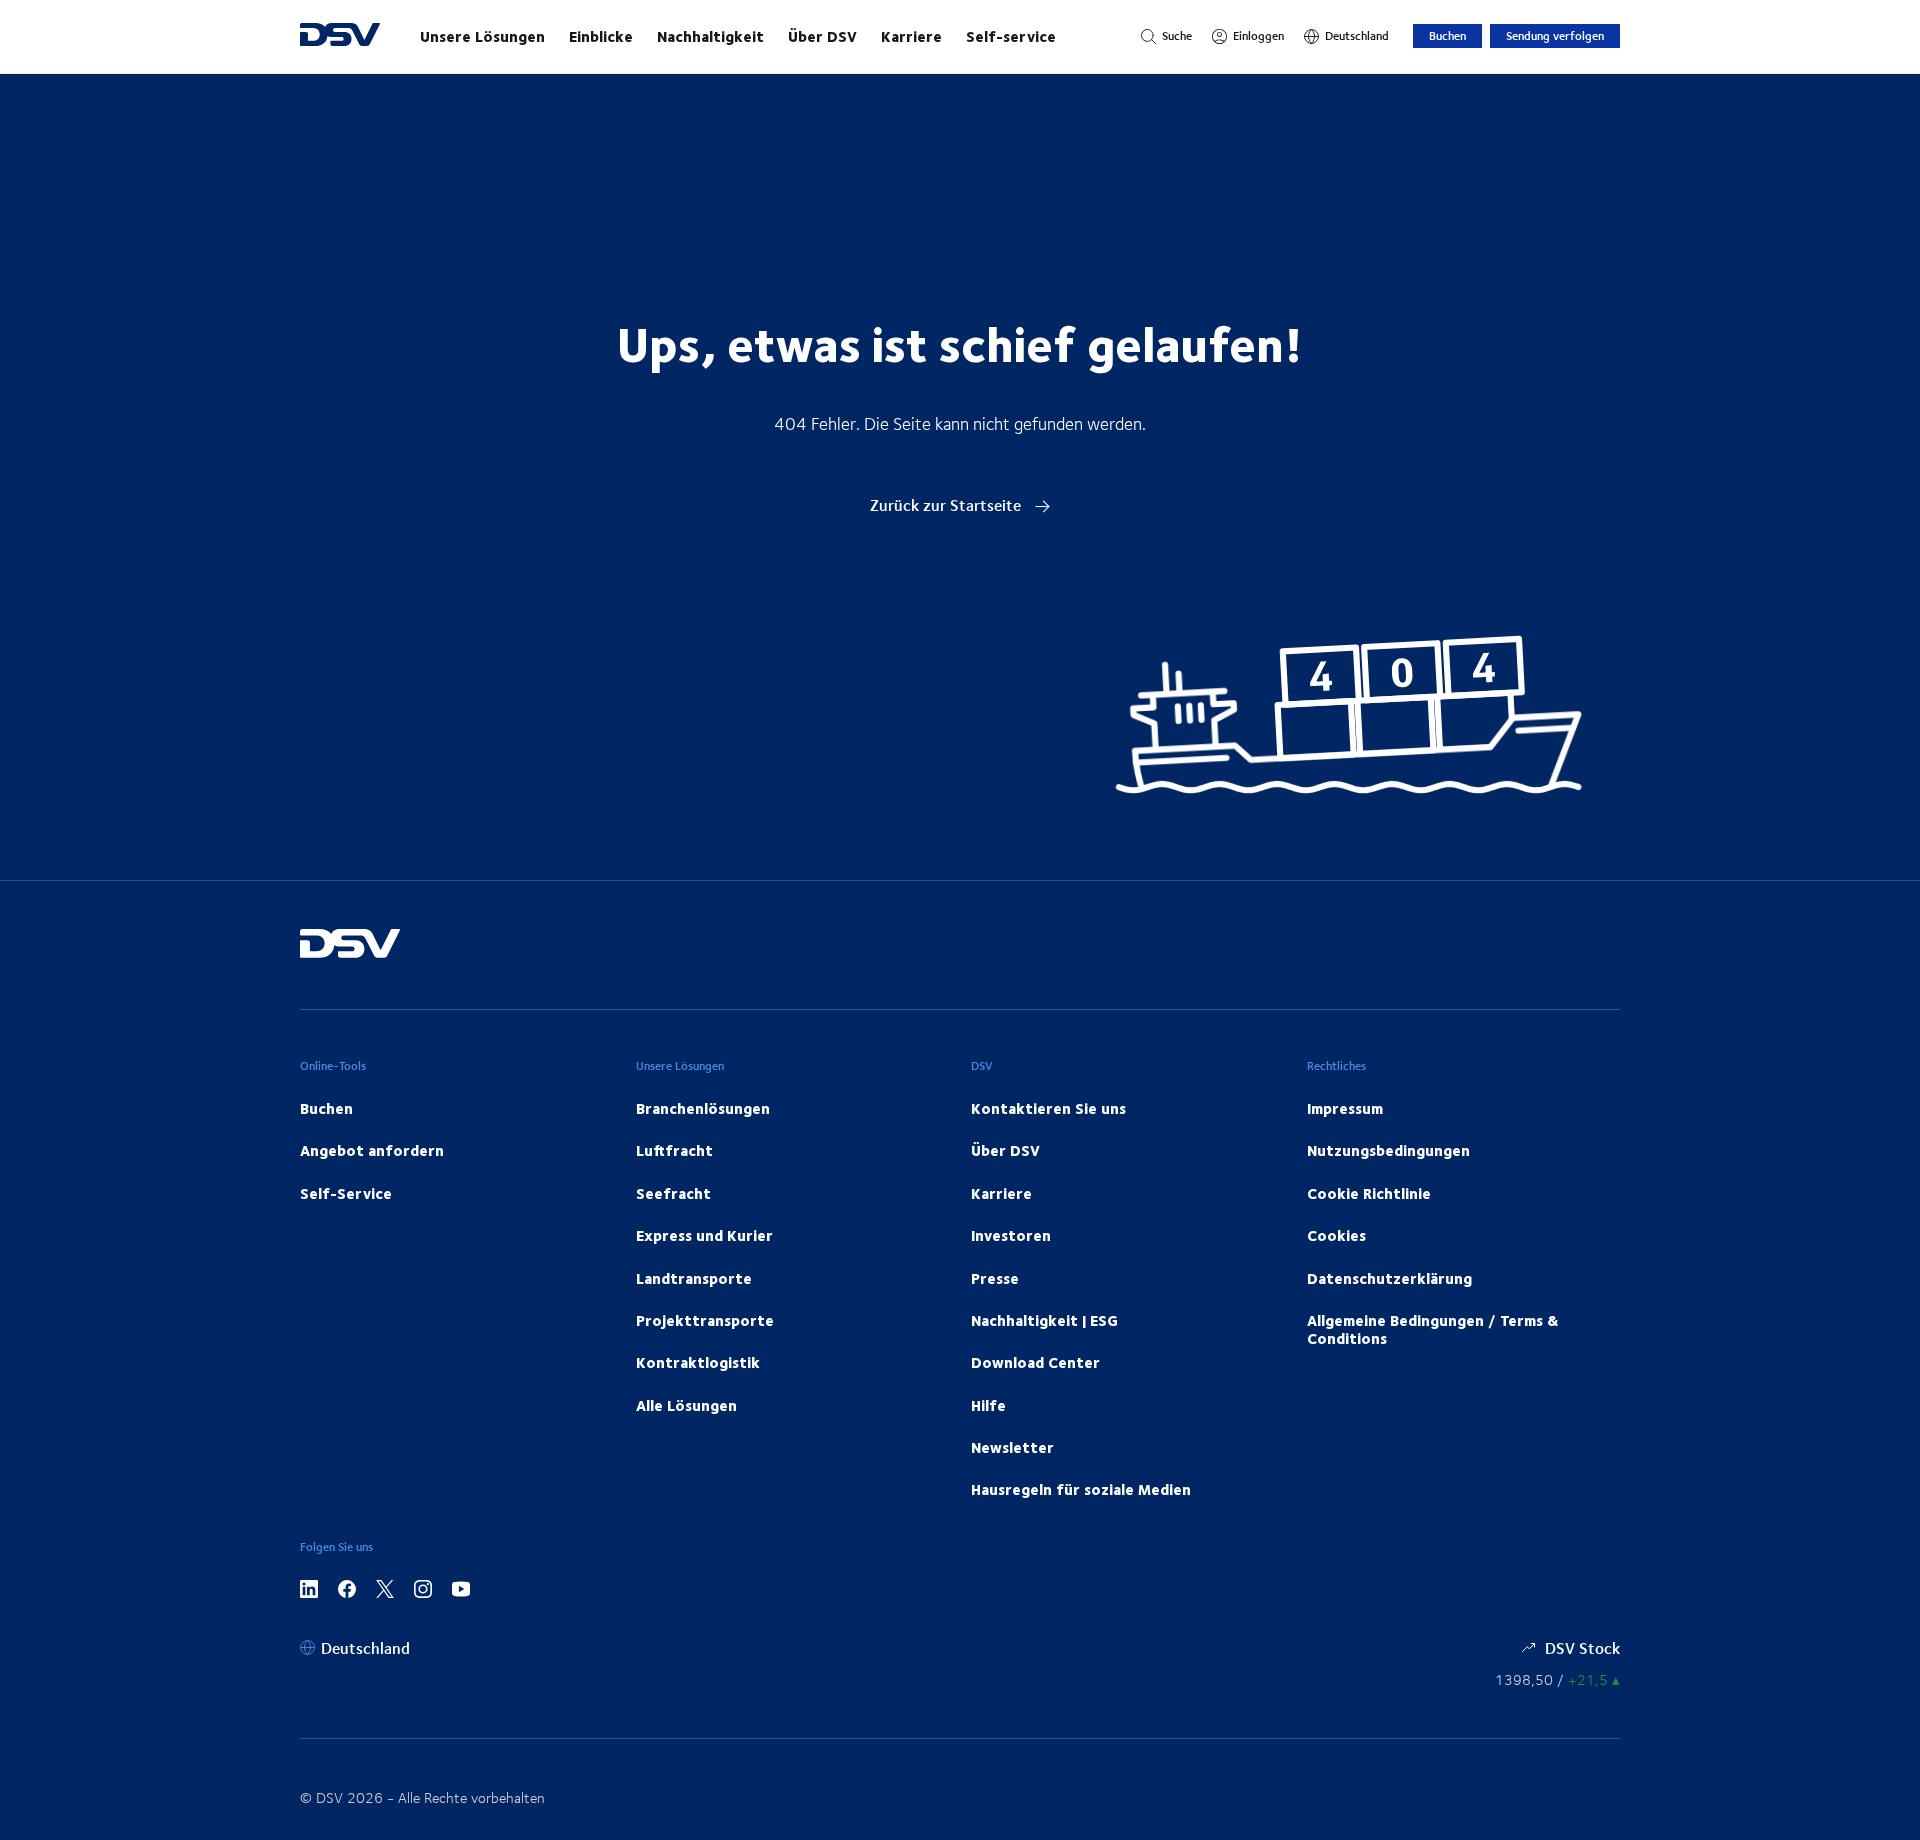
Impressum (1345, 1108)
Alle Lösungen (686, 1405)
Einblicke (601, 36)
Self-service (1011, 36)
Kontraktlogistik (698, 1362)
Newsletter (1012, 1447)
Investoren (1011, 1235)
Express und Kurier (704, 1235)
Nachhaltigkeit (710, 36)
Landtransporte (694, 1278)
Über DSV (822, 36)
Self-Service (346, 1193)
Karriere (911, 36)
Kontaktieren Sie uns (1048, 1108)
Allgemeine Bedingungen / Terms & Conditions (1432, 1329)
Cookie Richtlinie (1369, 1193)
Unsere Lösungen (482, 36)
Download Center (1035, 1362)
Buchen (1447, 35)
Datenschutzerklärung (1389, 1278)
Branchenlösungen (703, 1108)
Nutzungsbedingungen (1388, 1150)
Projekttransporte (705, 1320)
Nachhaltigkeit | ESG (1044, 1320)
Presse (995, 1278)
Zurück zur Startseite (947, 504)
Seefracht (673, 1193)
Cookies (1336, 1235)
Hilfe (988, 1405)
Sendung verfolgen (1555, 35)
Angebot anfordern (372, 1150)
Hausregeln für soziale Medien (1081, 1489)
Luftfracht (674, 1150)
